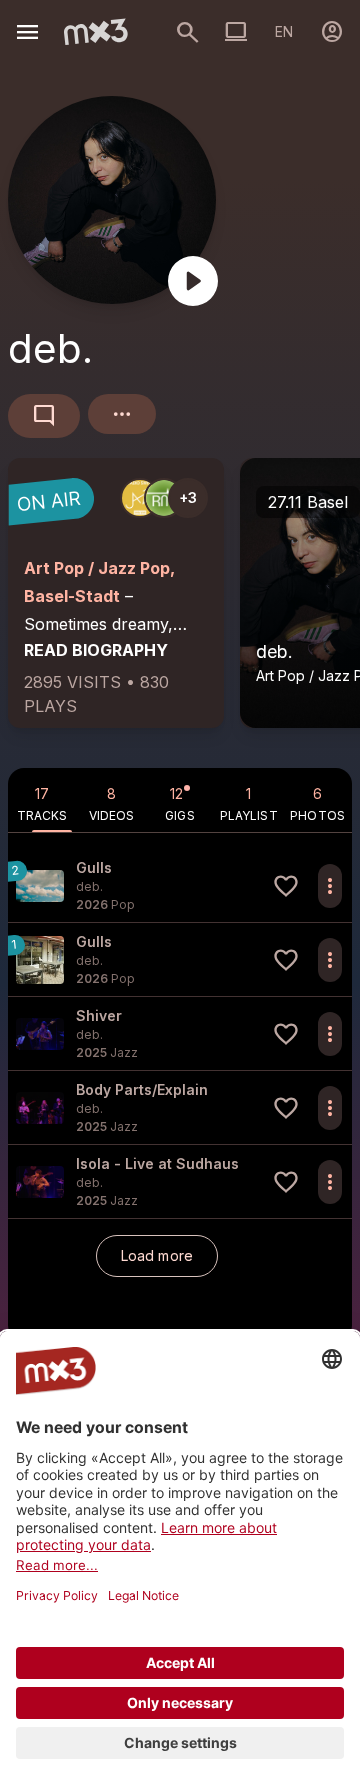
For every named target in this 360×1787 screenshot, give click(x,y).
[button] (180, 885)
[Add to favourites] (286, 886)
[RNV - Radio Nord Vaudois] (164, 498)
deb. (274, 651)
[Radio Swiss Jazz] (140, 498)
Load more (157, 1255)
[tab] (42, 800)
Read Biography (96, 650)
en (284, 31)
